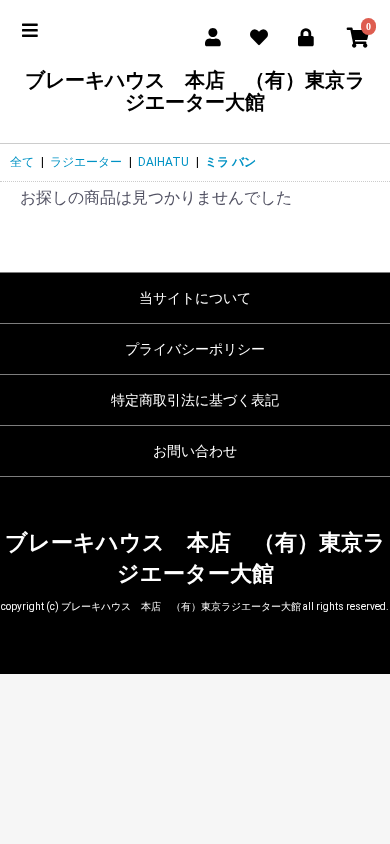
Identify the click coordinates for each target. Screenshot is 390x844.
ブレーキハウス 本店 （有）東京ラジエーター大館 (195, 91)
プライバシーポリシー (195, 349)
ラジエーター (86, 162)
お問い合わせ (195, 451)
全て (22, 162)
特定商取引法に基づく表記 (195, 400)
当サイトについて (195, 298)
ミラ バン (230, 162)
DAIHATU (163, 162)
